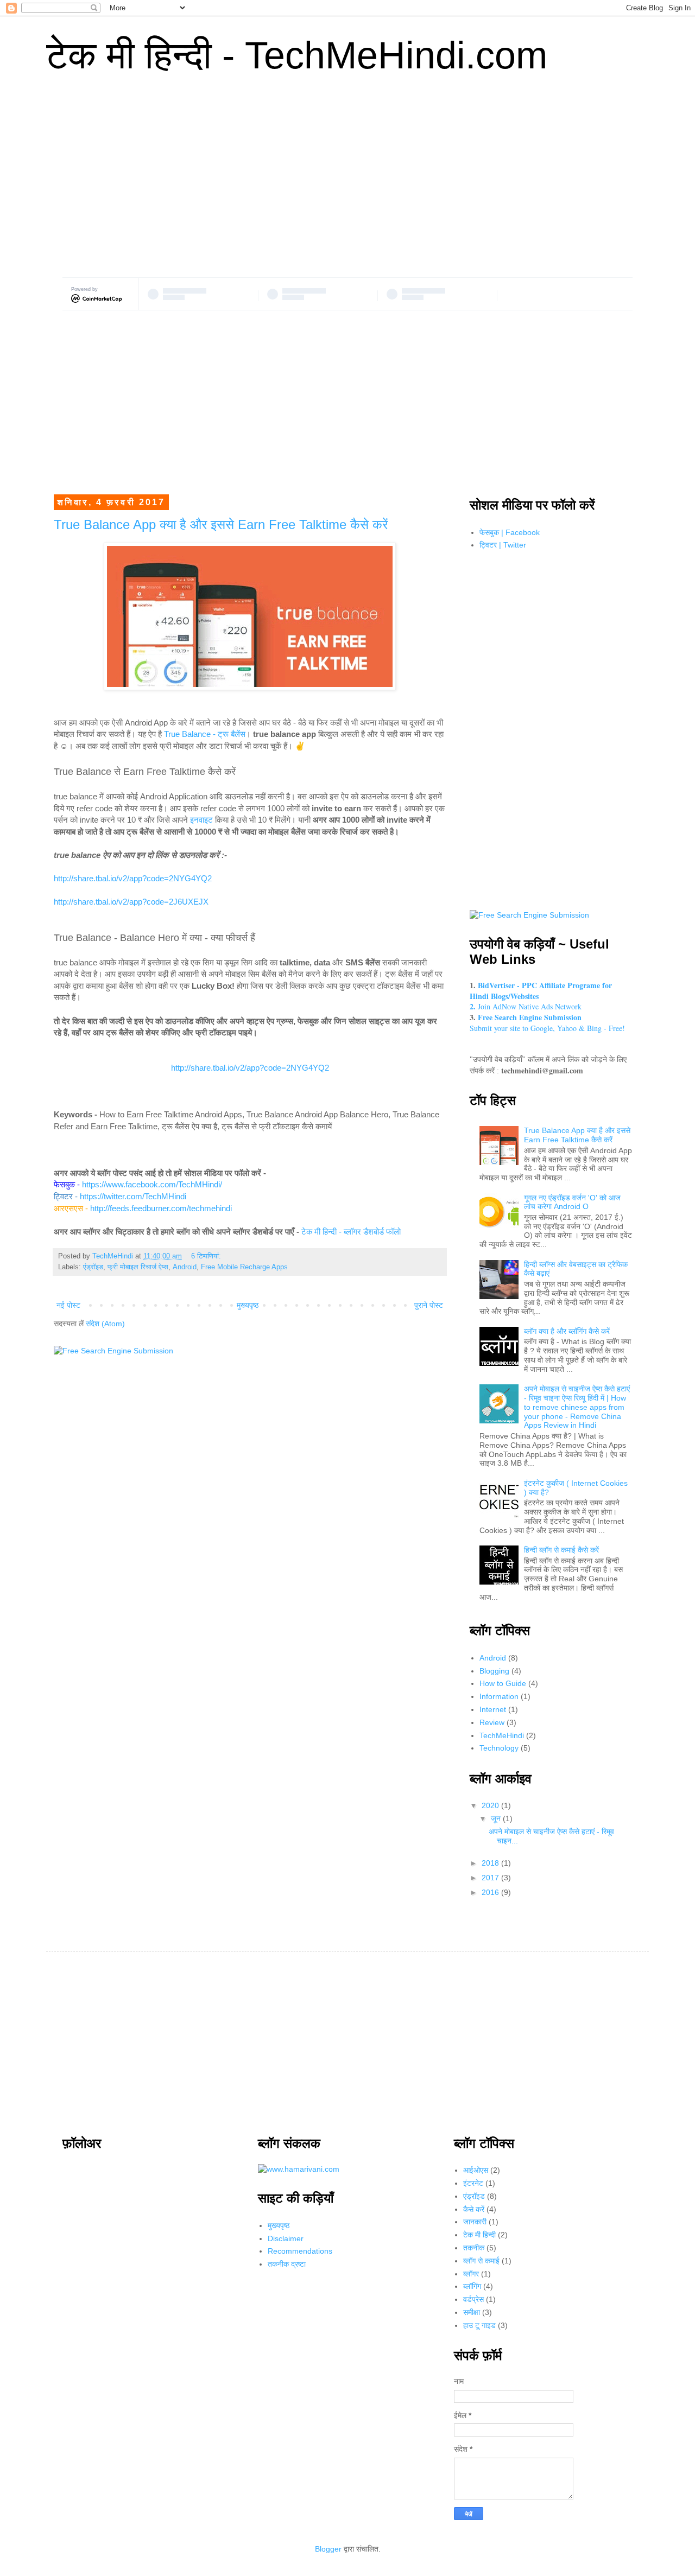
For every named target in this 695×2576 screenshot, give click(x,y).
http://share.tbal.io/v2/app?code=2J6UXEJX (131, 902)
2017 (491, 1878)
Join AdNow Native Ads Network (526, 1006)
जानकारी (475, 2222)
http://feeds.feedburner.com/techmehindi (161, 1208)
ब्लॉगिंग (472, 2286)
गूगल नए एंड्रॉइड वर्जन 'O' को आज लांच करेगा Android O (572, 1202)
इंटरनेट (473, 2183)
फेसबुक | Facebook (510, 532)
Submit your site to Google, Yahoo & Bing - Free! (547, 1023)
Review (492, 1722)
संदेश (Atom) (105, 1324)
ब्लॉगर (471, 2274)
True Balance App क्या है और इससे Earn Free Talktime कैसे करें (221, 524)
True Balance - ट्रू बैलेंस (205, 734)
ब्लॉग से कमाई (481, 2261)
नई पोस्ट (68, 1305)
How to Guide (503, 1683)
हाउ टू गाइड (479, 2325)
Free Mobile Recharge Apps (244, 1267)
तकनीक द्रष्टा (287, 2264)
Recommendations (300, 2251)
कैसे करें (474, 2209)
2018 (491, 1863)
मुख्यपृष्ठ (248, 1305)
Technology (499, 1748)
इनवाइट (201, 820)
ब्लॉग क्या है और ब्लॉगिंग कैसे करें (567, 1331)
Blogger (328, 2549)
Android (185, 1267)
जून (497, 1818)
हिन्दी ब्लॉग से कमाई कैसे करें (561, 1550)
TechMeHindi (502, 1735)
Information (499, 1696)
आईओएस (476, 2170)
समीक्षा (472, 2312)
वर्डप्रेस (473, 2299)
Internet (493, 1709)
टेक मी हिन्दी (479, 2235)
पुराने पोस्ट (429, 1305)
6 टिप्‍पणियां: (207, 1256)
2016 (491, 1892)
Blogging (494, 1671)
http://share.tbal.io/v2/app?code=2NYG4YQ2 (133, 878)
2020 (491, 1805)
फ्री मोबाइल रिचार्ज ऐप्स (138, 1267)
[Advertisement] (347, 185)
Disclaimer (286, 2238)
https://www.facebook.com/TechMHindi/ (152, 1184)
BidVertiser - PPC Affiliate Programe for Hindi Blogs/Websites (541, 991)
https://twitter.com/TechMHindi (133, 1196)
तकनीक (474, 2248)
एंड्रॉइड (93, 1267)
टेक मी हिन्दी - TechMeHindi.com (297, 55)
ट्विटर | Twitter (503, 545)
